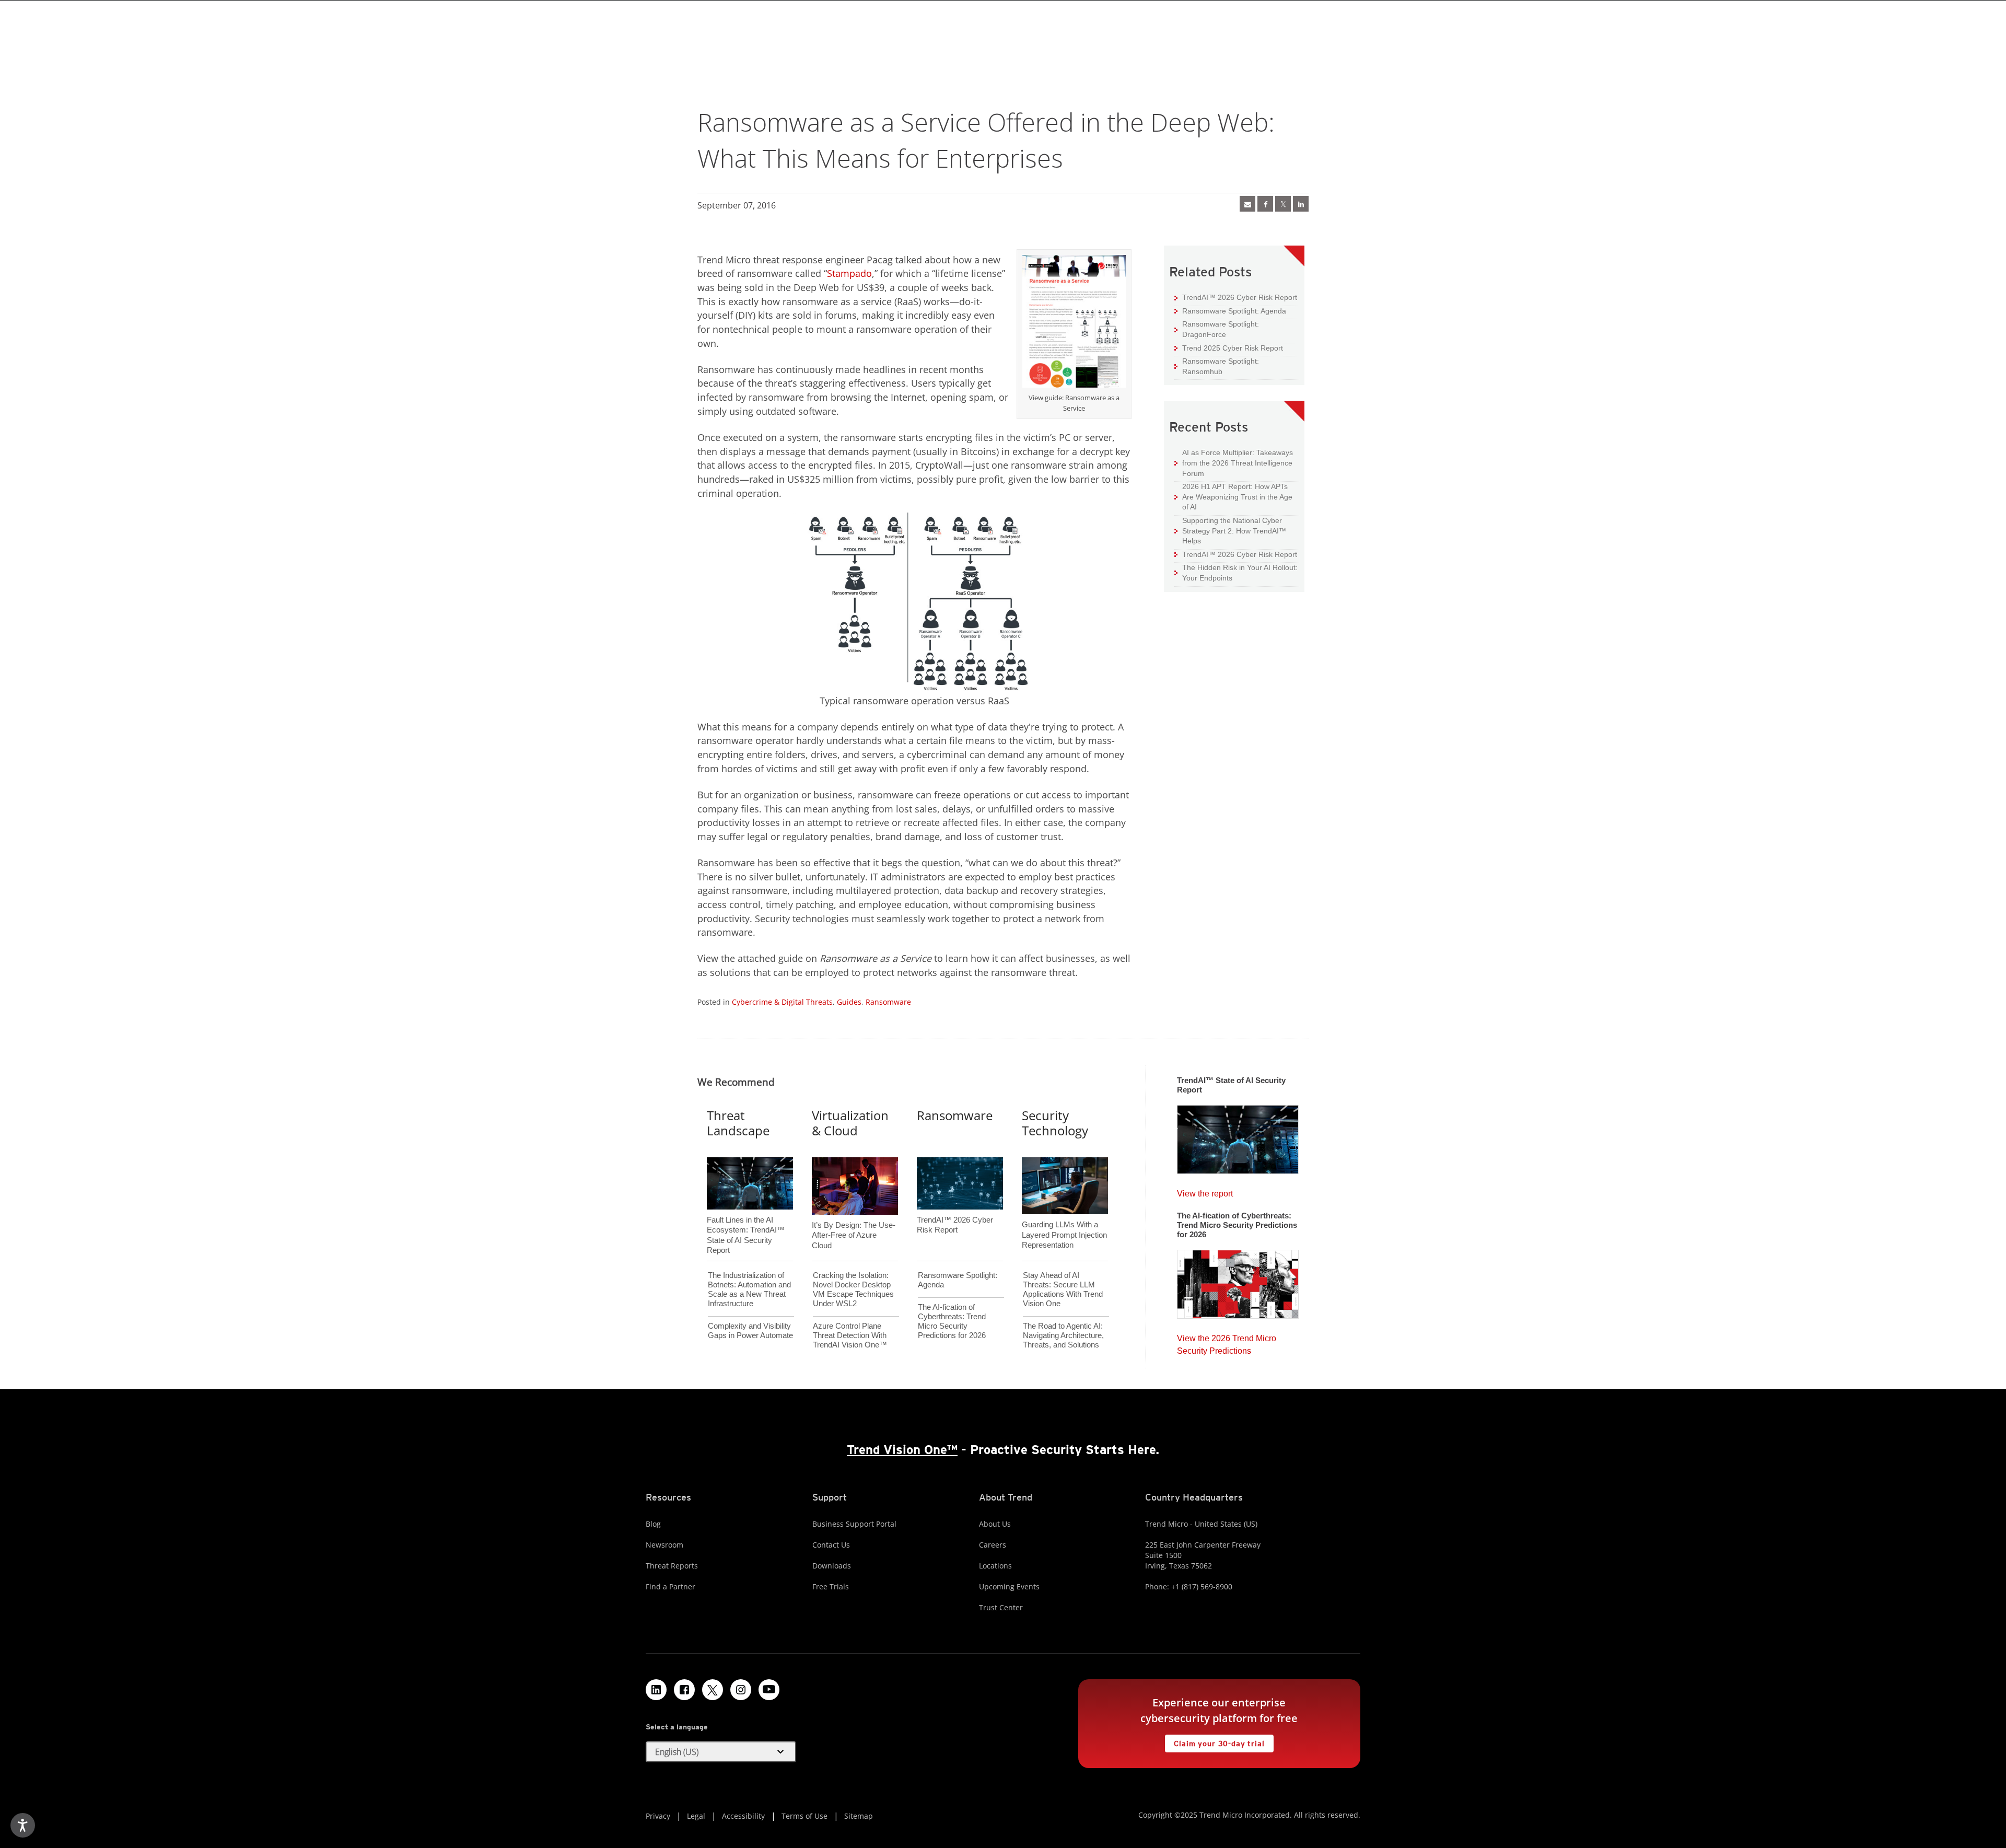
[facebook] (1265, 204)
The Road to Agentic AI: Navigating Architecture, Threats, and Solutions (1063, 1335)
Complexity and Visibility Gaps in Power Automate (750, 1330)
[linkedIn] (1301, 204)
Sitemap (859, 1816)
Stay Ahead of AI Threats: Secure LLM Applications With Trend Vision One (1063, 1289)
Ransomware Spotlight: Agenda (1230, 311)
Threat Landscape (738, 1123)
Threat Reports (672, 1566)
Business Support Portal (854, 1524)
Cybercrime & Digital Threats (782, 1002)
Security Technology (1055, 1123)
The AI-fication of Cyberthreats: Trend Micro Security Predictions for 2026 (952, 1321)
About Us (995, 1524)
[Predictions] (1238, 1281)
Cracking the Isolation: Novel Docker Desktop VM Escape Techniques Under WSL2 (853, 1289)
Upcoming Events (1009, 1587)
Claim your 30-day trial (1215, 1741)
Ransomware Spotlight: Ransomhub (1217, 366)
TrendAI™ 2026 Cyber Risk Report (1240, 297)
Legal (696, 1816)
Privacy (658, 1816)
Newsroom (664, 1545)
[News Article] (1238, 1136)
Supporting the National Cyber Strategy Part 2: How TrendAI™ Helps (1230, 530)
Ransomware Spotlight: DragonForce (1217, 329)
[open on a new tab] (713, 1690)
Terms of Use (804, 1816)
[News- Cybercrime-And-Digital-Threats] (1247, 204)
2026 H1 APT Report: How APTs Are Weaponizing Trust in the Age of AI (1233, 496)
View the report (1205, 1191)
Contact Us (831, 1545)
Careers (993, 1545)
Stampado (849, 273)
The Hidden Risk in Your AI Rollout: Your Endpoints (1236, 572)
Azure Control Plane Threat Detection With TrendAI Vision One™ (850, 1335)
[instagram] (741, 1690)
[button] (721, 1752)
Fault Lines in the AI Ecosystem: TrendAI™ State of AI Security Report (746, 1218)
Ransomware (888, 1002)
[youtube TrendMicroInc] (769, 1690)
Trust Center (1001, 1607)
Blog (653, 1524)
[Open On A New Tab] (1283, 204)
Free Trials (831, 1587)
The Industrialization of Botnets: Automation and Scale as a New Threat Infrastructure (749, 1289)
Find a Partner (670, 1587)
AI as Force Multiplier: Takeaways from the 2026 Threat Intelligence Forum (1234, 462)
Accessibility (743, 1816)
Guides (849, 1002)
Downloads (832, 1566)
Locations (995, 1566)
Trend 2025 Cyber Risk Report (1229, 348)
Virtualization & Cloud (850, 1123)
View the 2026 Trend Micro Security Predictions (1227, 1342)
